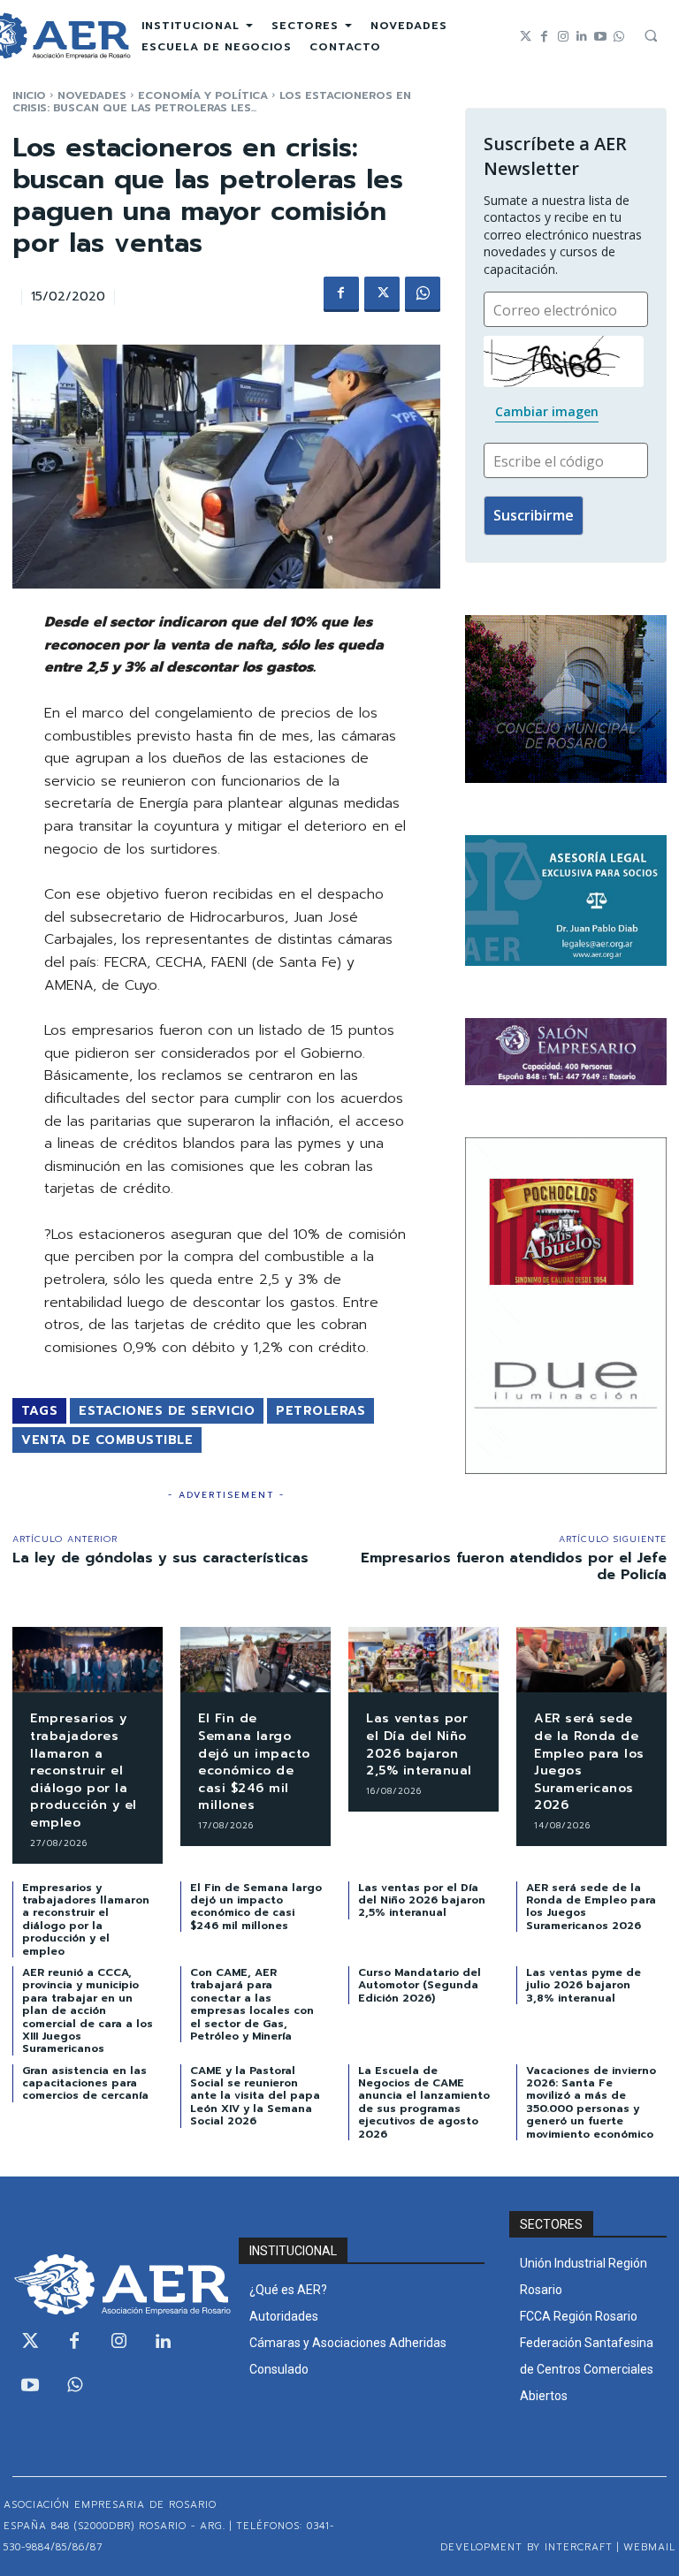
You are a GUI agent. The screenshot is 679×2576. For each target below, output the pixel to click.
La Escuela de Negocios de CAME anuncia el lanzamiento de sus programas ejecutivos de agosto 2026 (424, 2102)
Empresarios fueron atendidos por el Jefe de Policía (514, 1566)
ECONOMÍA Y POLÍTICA (203, 95)
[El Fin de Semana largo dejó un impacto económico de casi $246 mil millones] (256, 1660)
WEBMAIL (649, 2547)
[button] (651, 35)
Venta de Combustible (107, 1440)
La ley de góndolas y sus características (160, 1558)
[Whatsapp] (618, 37)
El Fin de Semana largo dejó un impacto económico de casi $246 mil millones (254, 1762)
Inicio (29, 95)
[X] (382, 294)
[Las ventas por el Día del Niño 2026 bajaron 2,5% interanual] (423, 1660)
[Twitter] (526, 37)
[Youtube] (600, 37)
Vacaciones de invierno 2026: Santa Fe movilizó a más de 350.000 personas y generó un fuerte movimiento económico (591, 2102)
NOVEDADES (92, 95)
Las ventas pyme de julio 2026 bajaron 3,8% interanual (584, 1985)
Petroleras (320, 1411)
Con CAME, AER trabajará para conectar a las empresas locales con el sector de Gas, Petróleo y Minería (252, 2004)
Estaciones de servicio (167, 1411)
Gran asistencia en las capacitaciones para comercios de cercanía (85, 2083)
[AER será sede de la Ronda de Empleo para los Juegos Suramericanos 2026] (591, 1660)
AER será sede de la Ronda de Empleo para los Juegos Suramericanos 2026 (589, 1762)
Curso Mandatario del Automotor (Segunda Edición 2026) (420, 1985)
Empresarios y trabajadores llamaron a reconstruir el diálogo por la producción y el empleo (84, 1771)
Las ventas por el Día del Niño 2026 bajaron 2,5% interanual (419, 1744)
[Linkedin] (581, 37)
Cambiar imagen (547, 411)
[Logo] (113, 2284)
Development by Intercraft (526, 2547)
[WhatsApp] (423, 294)
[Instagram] (563, 37)
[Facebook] (544, 37)
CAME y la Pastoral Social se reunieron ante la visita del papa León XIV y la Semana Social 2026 (255, 2096)
